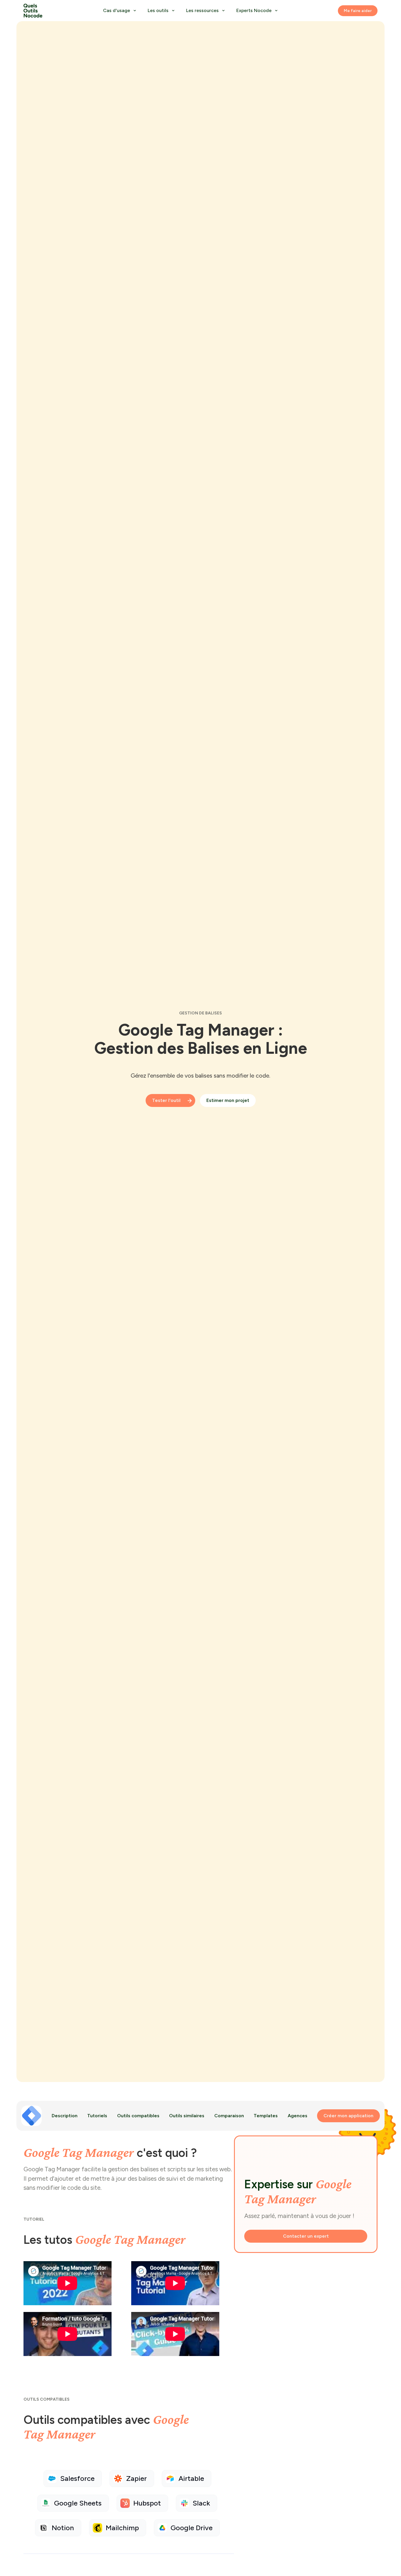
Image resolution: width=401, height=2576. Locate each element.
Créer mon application (348, 2116)
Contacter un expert (306, 2236)
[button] (119, 11)
